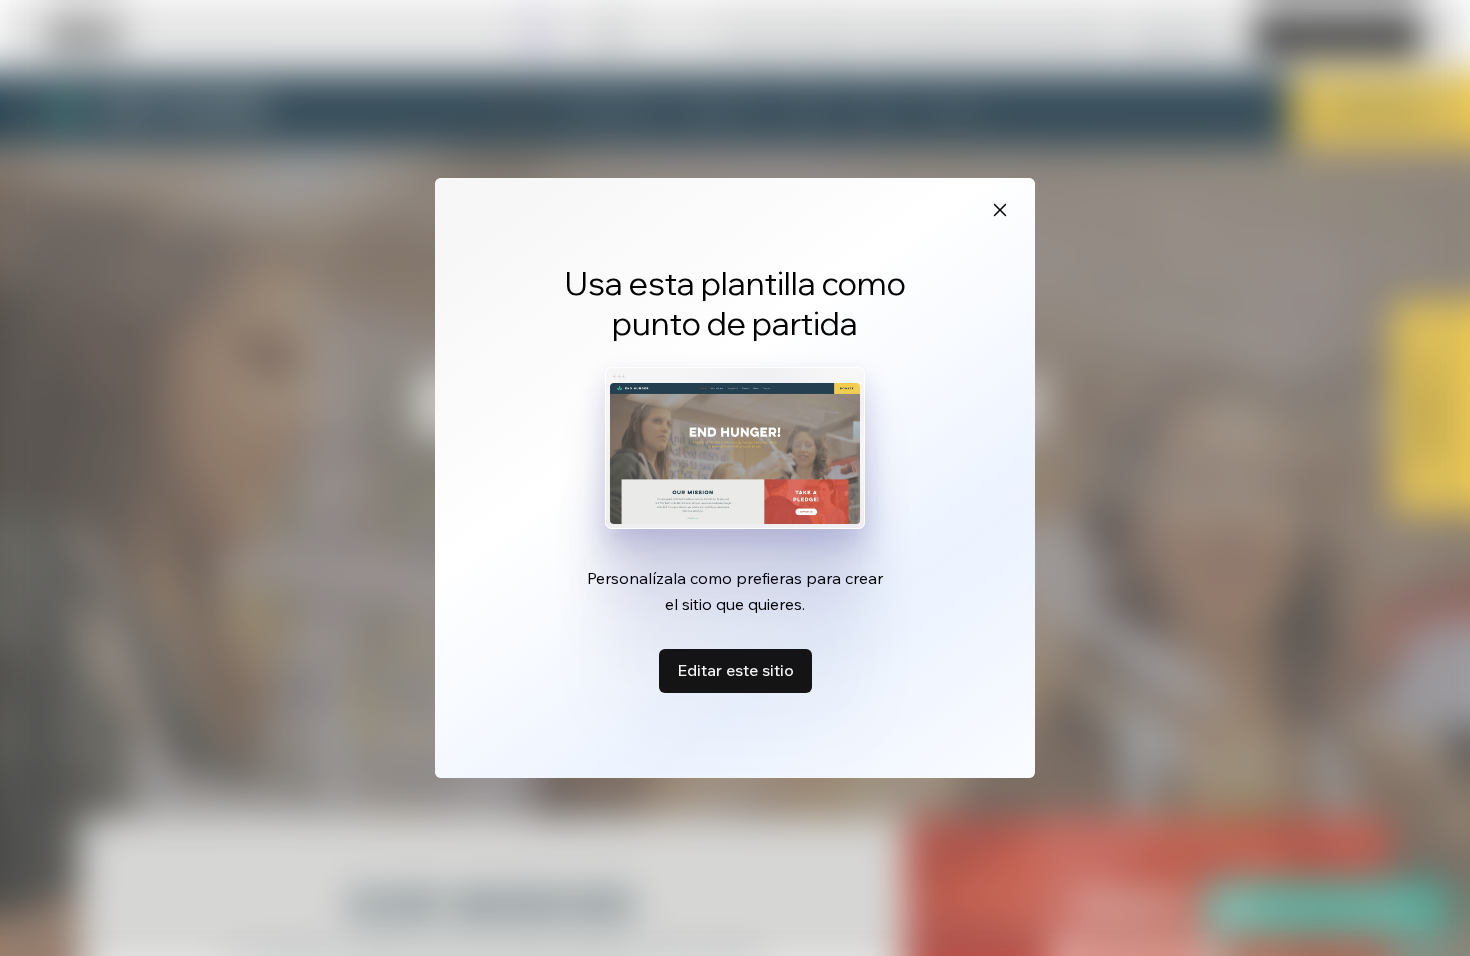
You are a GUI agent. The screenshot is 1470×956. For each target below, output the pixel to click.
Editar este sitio (735, 670)
